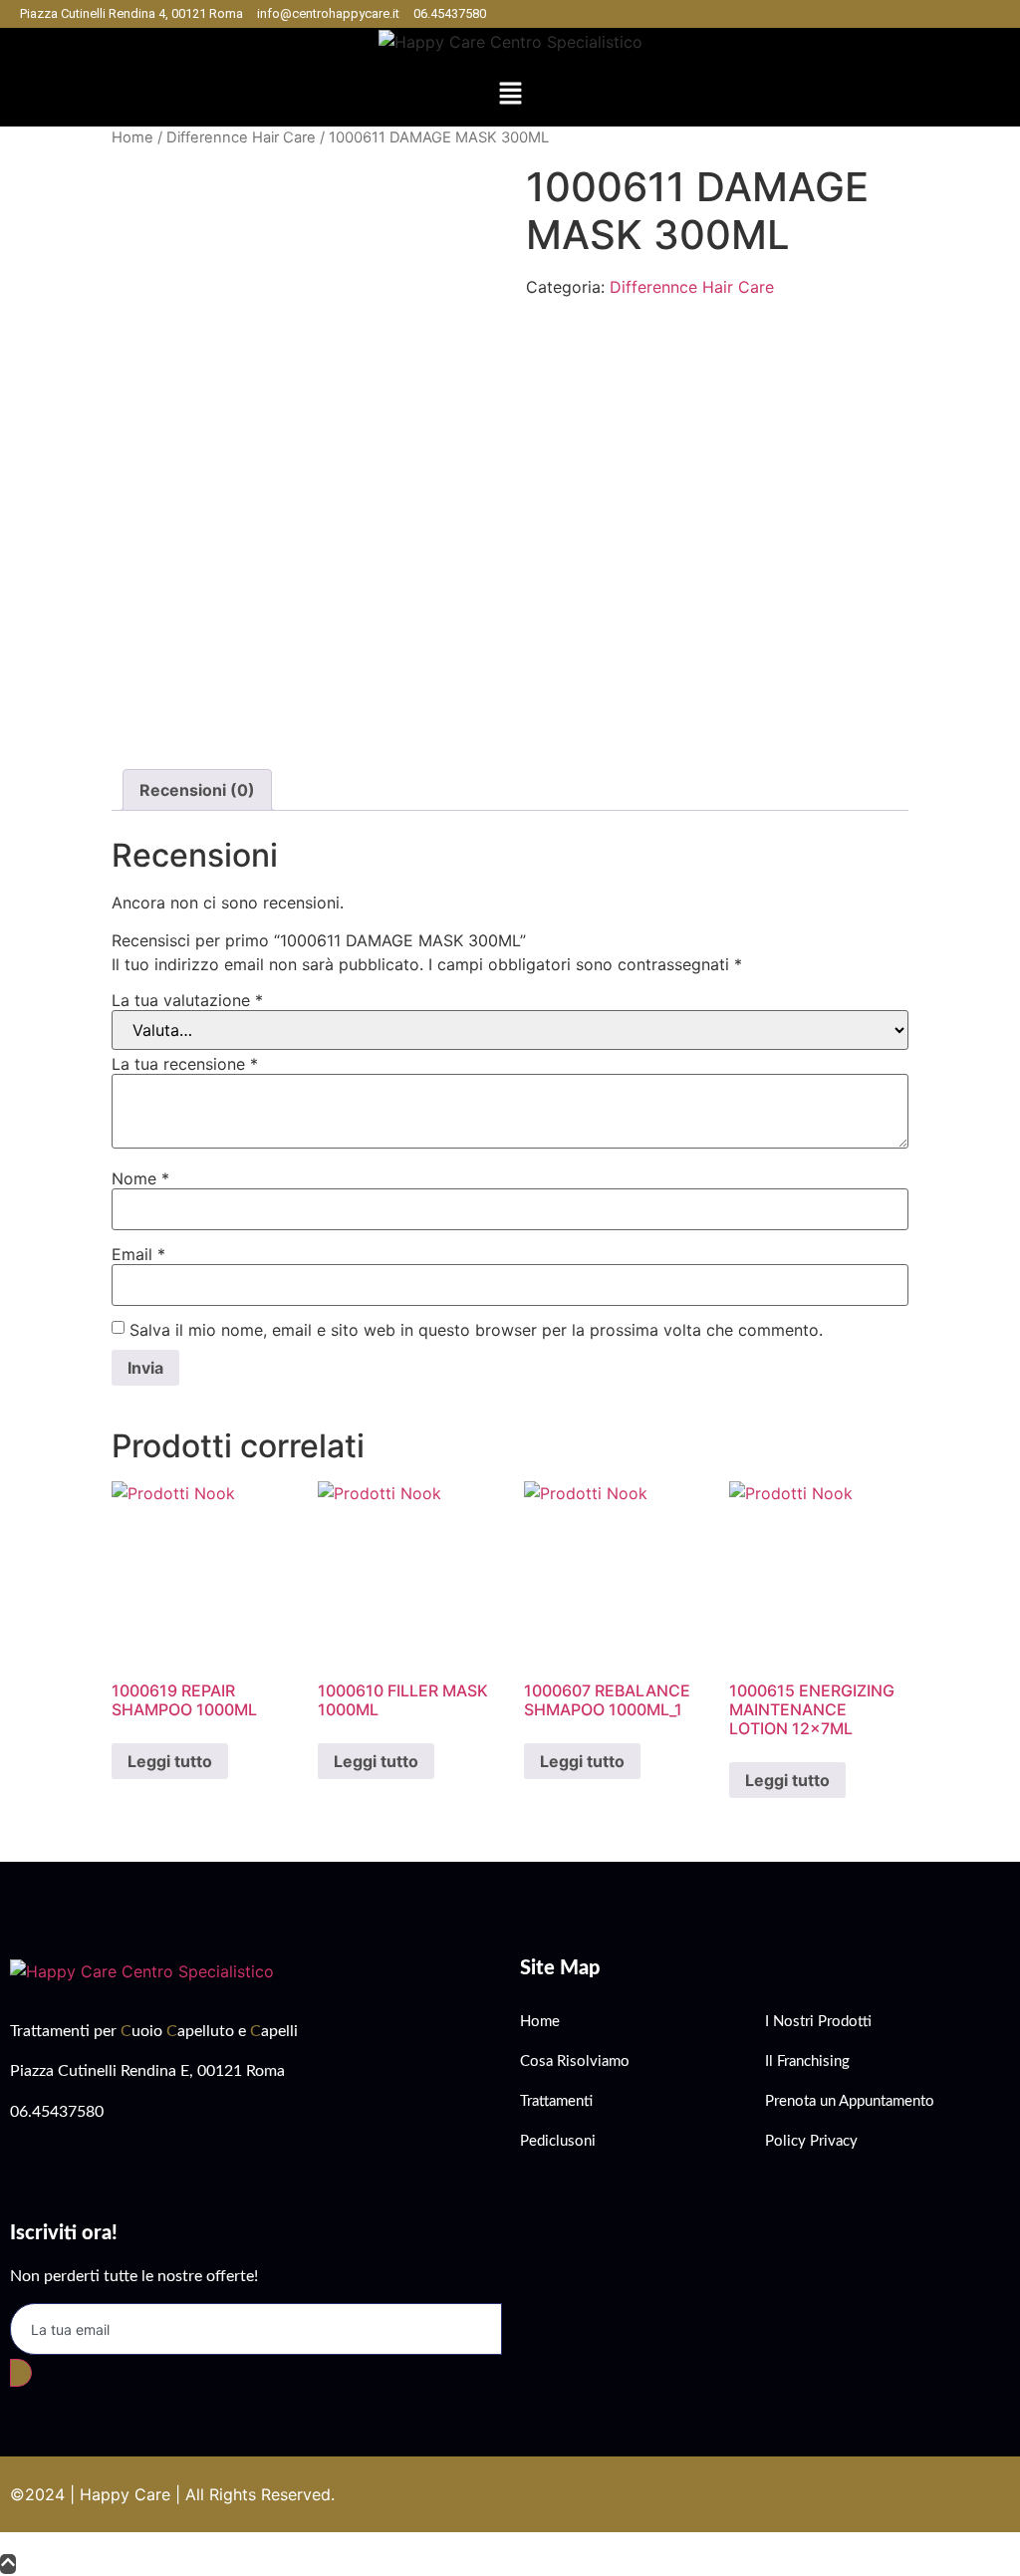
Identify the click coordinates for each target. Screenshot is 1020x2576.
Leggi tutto (170, 1761)
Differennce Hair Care (241, 137)
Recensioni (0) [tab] (197, 790)
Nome (140, 1178)
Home (132, 137)
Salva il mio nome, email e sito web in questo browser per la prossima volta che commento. (476, 1330)
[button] (510, 95)
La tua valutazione (187, 1000)
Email (138, 1254)
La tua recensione (185, 1064)
